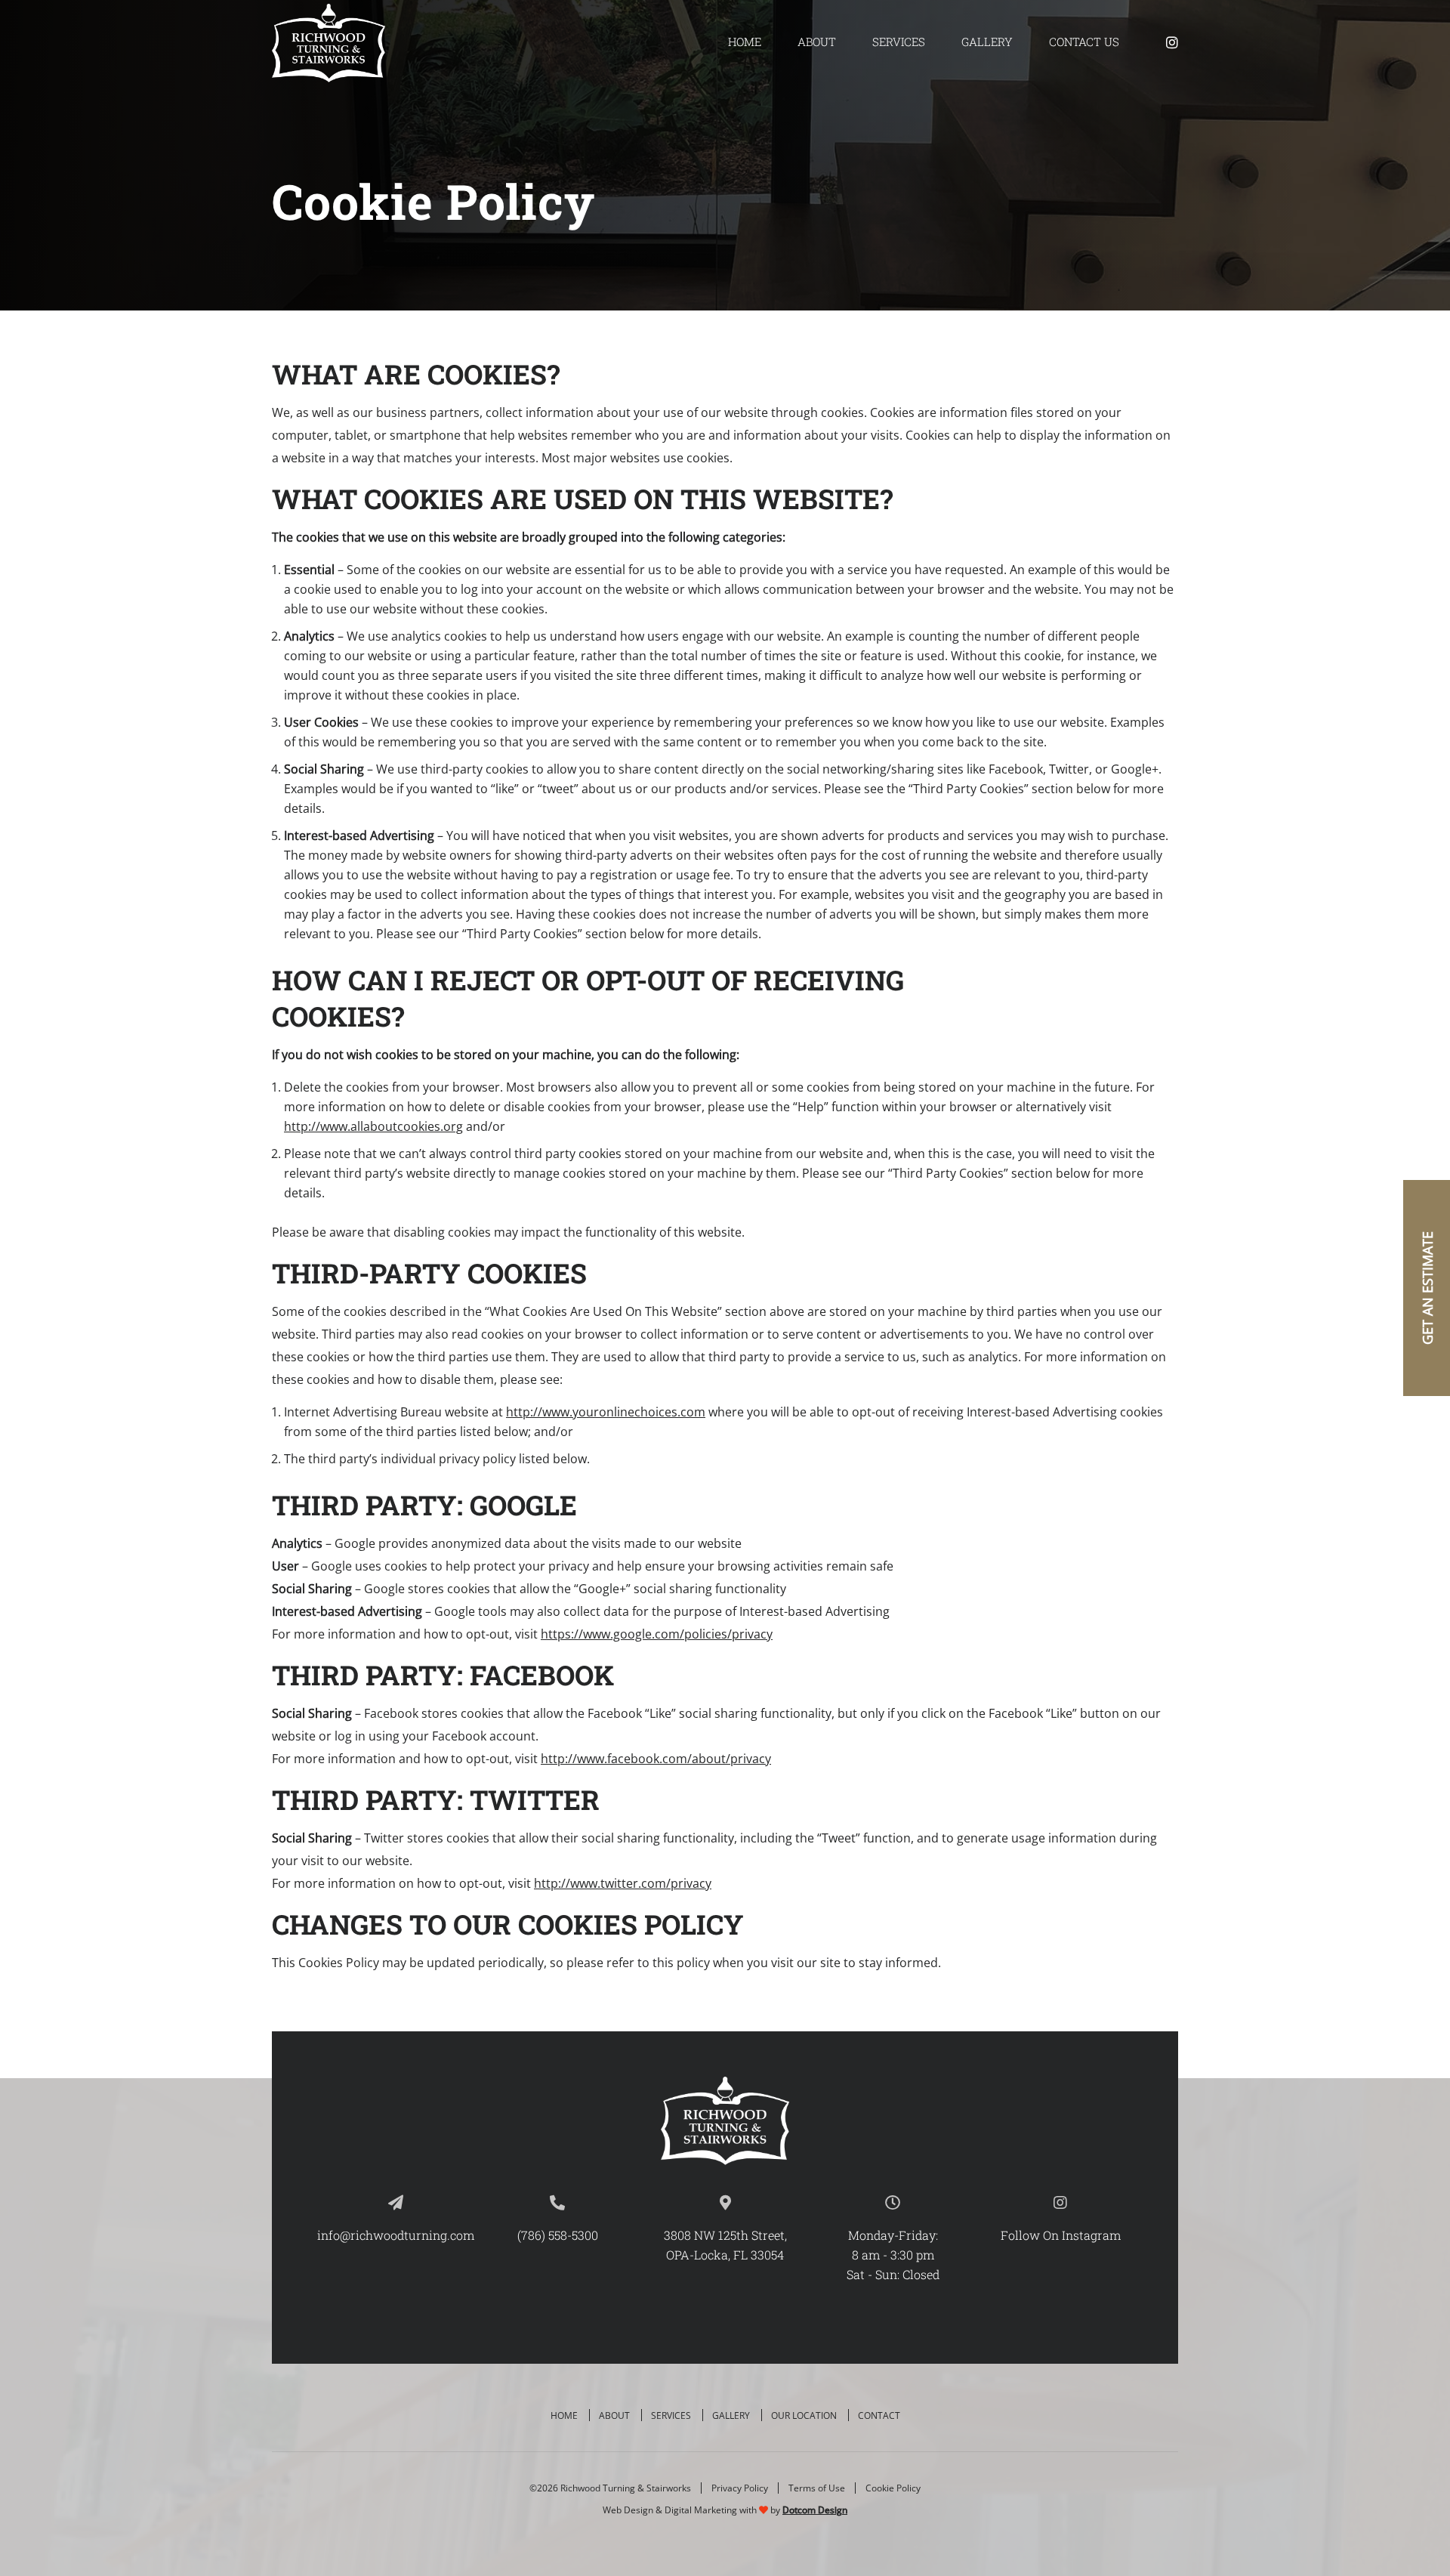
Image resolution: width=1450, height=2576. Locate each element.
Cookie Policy (893, 2488)
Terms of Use (817, 2488)
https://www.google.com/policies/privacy (657, 1634)
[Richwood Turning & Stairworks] (329, 43)
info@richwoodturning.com (396, 2235)
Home (745, 42)
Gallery (987, 42)
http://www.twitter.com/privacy (623, 1883)
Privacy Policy (740, 2488)
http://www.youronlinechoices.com (606, 1412)
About (817, 42)
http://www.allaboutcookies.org (373, 1126)
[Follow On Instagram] (1172, 42)
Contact (879, 2415)
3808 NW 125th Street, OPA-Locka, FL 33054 (725, 2245)
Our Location (804, 2415)
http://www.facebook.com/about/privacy (656, 1759)
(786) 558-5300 (558, 2235)
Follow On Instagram (1061, 2235)
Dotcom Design (815, 2510)
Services (899, 42)
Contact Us (1084, 42)
